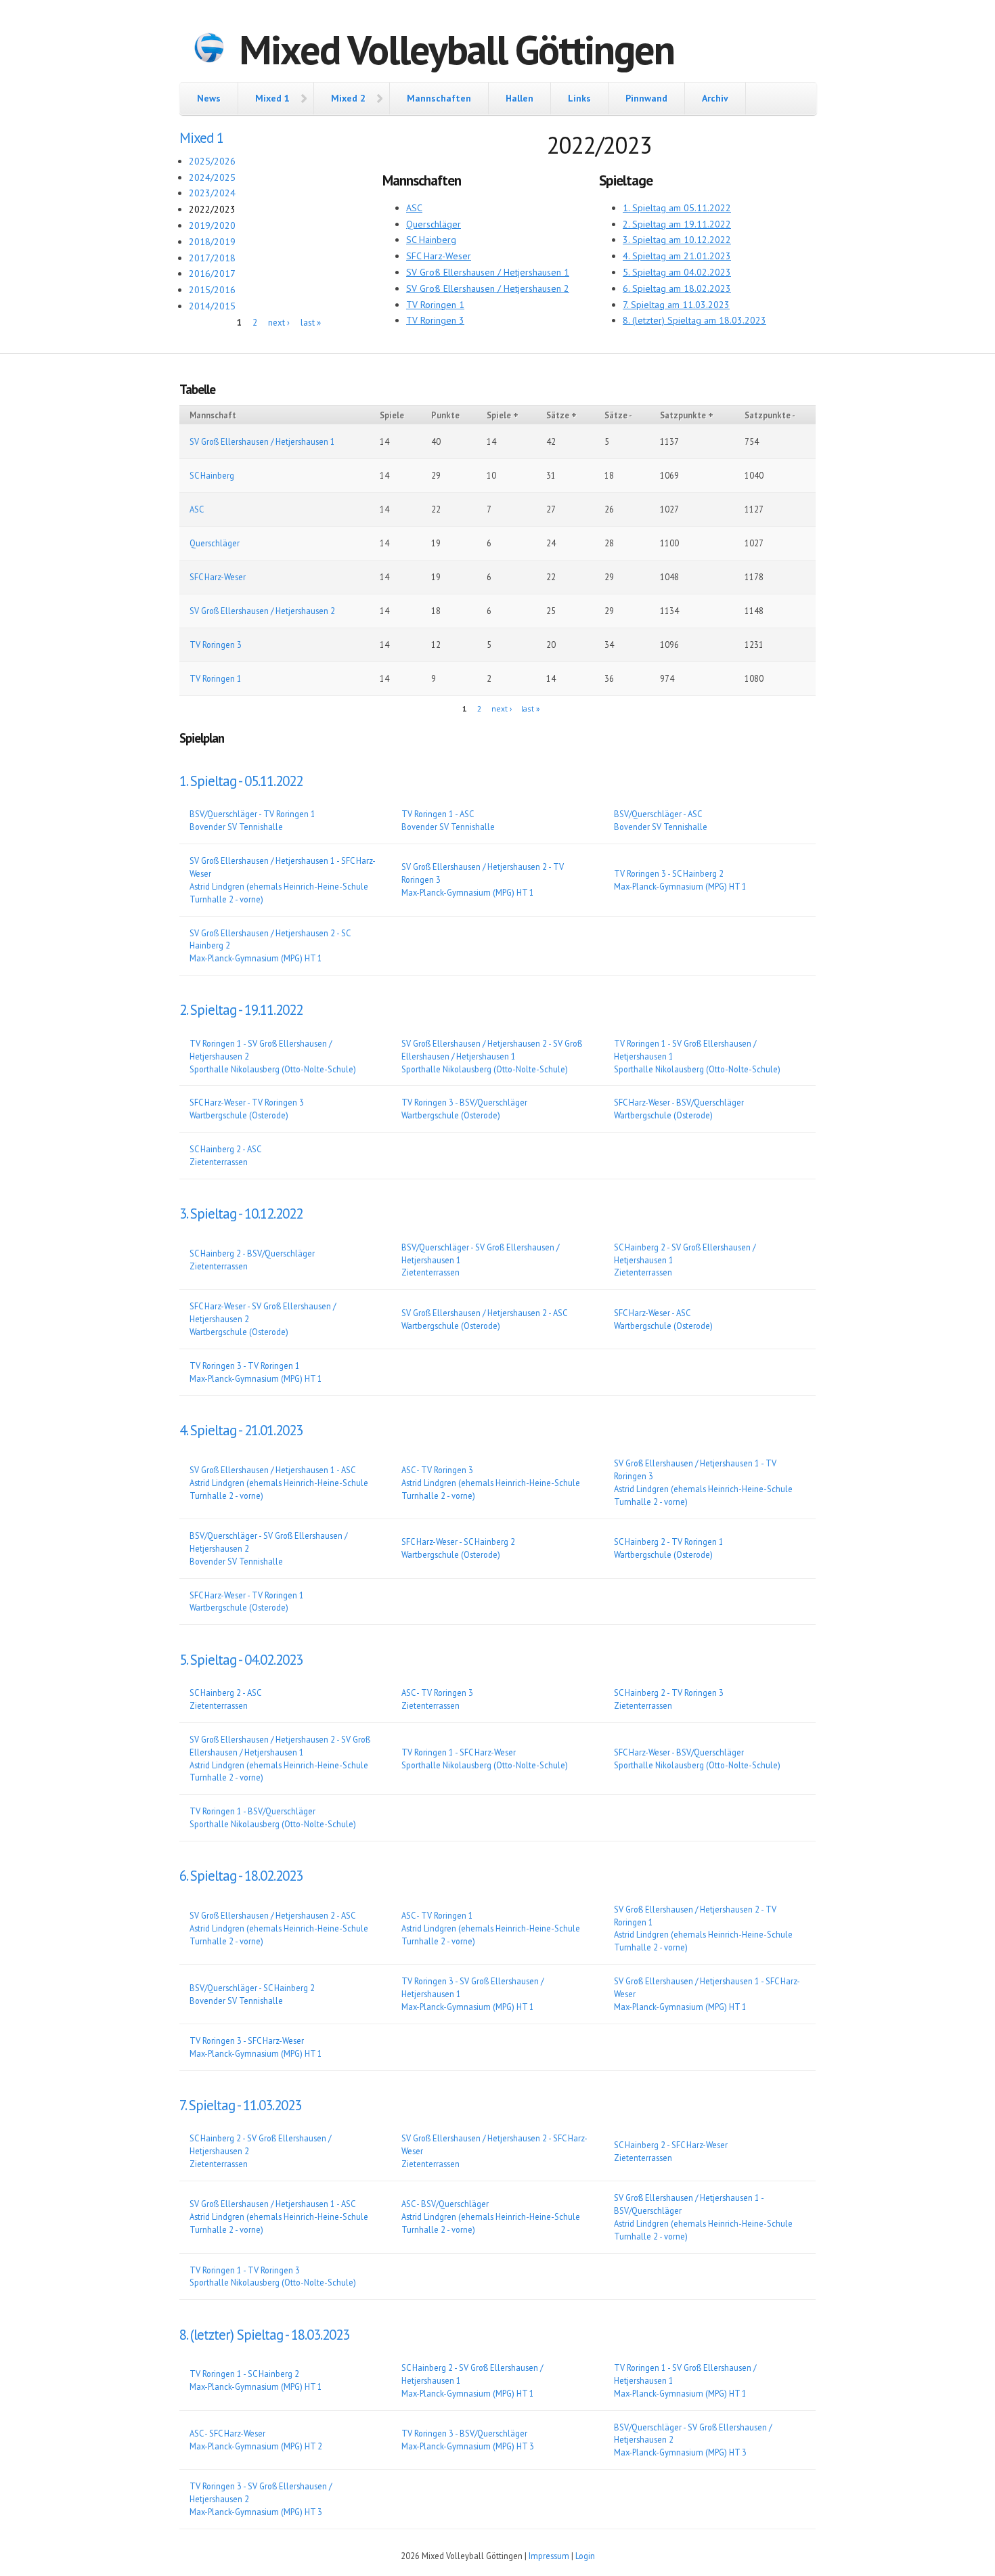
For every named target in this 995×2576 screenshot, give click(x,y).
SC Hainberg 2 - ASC (225, 1149)
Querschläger (434, 224)
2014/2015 (212, 306)
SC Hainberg (431, 240)
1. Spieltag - (241, 781)
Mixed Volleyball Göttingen (457, 49)
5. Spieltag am (677, 272)
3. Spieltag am (677, 240)
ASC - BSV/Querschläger (445, 2204)
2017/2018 (212, 258)
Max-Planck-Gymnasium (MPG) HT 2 (256, 2446)
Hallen (519, 98)
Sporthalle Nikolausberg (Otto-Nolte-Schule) (273, 1069)
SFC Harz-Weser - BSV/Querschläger (679, 1102)
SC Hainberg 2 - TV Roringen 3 (669, 1693)
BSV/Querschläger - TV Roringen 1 (252, 814)
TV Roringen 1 (435, 305)
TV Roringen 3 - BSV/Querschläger (464, 1102)
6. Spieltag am (677, 288)
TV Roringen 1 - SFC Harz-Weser (459, 1752)
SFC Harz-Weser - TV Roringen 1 (247, 1595)
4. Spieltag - (241, 1430)
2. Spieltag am (677, 224)
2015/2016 (212, 290)
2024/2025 (212, 177)
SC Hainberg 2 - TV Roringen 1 (669, 1542)
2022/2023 (212, 209)
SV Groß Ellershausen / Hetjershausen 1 (488, 272)
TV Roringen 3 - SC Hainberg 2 (669, 873)
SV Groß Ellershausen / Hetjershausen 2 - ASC (484, 1313)
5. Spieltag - (241, 1660)
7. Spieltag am (676, 305)
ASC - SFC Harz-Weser (227, 2433)
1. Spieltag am (677, 208)
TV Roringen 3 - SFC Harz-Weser (247, 2040)
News (209, 98)
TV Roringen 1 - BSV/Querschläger (252, 1811)
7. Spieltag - (240, 2105)
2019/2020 (212, 225)
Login (585, 2556)
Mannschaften (439, 98)
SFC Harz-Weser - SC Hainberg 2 (458, 1542)
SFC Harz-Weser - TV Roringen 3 (247, 1102)
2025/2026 (212, 161)
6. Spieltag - (241, 1876)
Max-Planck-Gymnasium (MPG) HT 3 (468, 2446)
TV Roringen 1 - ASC (438, 814)
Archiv (715, 98)
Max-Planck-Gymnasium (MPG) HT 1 (468, 892)
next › (279, 323)
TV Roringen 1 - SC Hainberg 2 (244, 2374)
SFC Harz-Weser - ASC (652, 1313)
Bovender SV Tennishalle (236, 827)
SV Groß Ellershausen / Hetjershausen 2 (488, 288)
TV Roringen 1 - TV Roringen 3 (245, 2270)
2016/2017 (212, 274)
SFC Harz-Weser (439, 256)
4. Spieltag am (677, 256)
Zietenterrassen (219, 1162)
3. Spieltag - (241, 1214)
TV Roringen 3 (435, 320)
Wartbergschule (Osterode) (239, 1115)
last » (311, 323)
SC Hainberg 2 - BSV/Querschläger (252, 1253)
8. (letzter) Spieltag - (264, 2335)
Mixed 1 (272, 98)
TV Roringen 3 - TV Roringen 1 (245, 1366)
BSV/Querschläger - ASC (658, 814)
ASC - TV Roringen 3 (437, 1470)
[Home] (209, 49)
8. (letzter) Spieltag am (694, 320)
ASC (414, 208)
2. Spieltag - (241, 1010)
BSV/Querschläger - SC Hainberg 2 (252, 1988)
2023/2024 (212, 193)
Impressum (549, 2556)
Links (579, 98)
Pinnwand (646, 98)
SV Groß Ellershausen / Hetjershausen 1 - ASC (272, 1470)
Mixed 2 (348, 98)
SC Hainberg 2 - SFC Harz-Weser (671, 2145)
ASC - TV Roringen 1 (437, 1915)
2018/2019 (212, 242)
